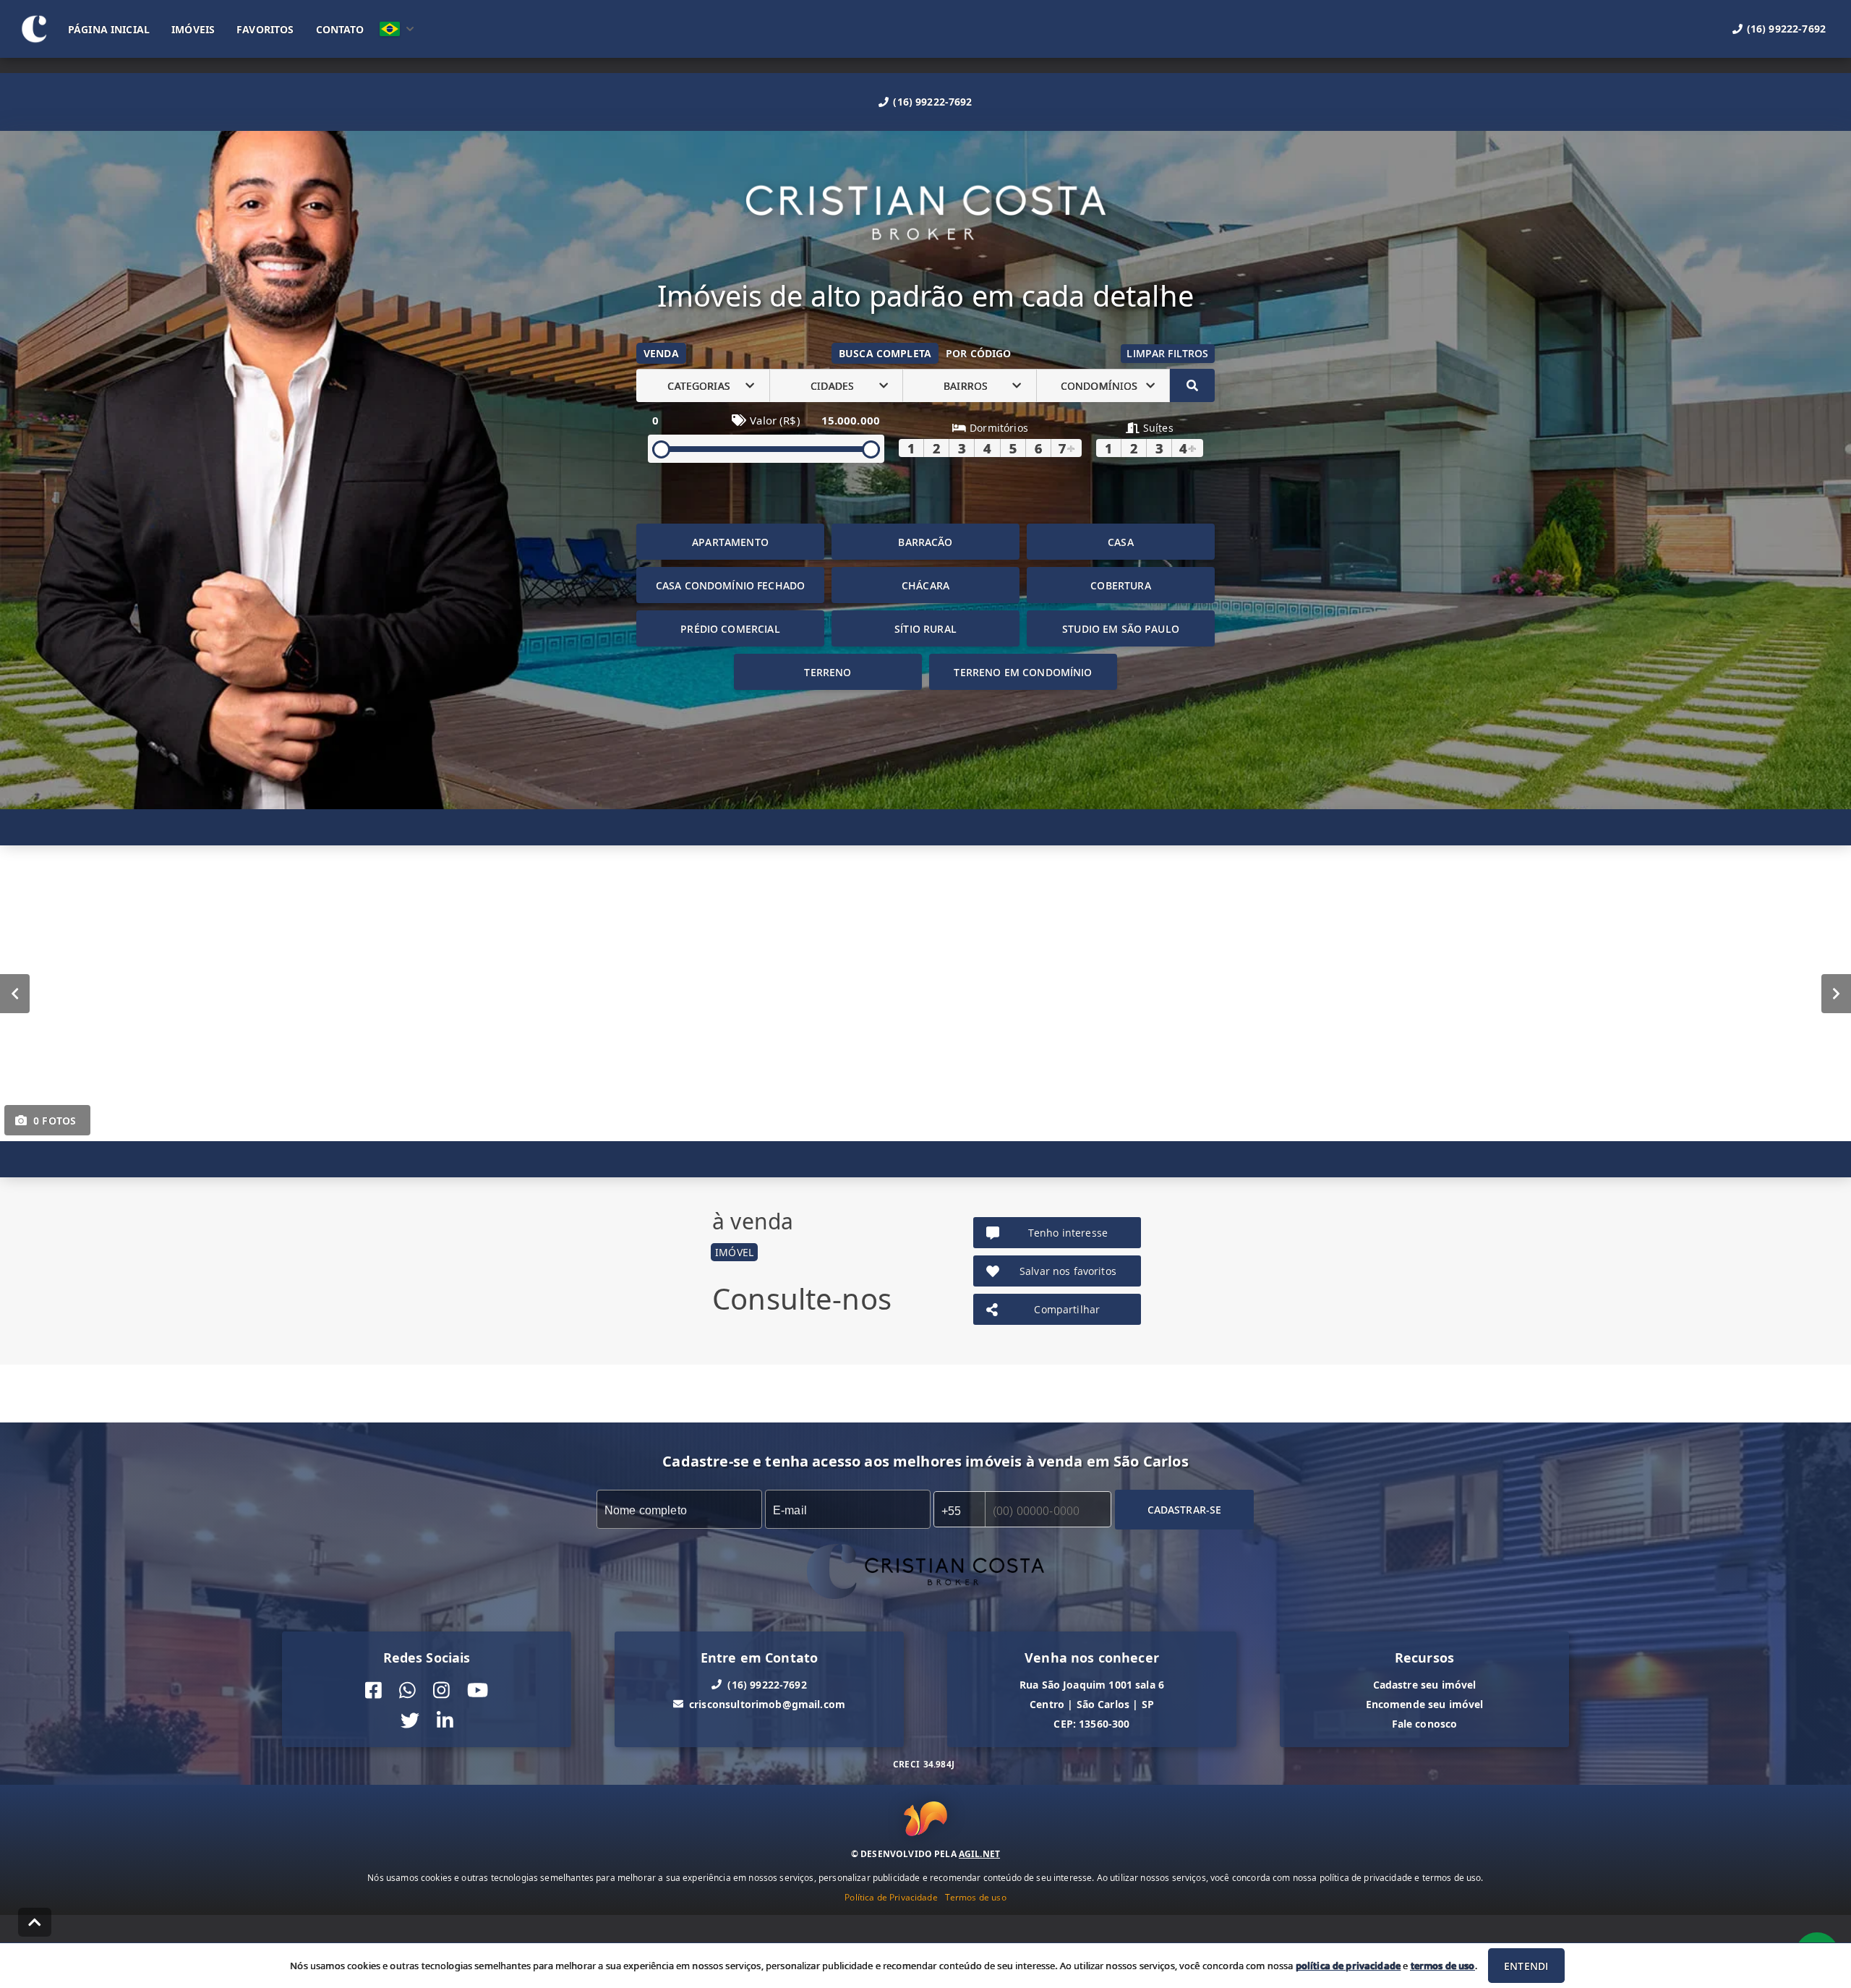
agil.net (979, 1853)
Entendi (1526, 1966)
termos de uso (1443, 1966)
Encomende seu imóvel (1425, 1704)
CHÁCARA (925, 585)
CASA (1121, 542)
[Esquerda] (15, 994)
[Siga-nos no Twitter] (410, 1722)
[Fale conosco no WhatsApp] (407, 1690)
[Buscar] (1192, 385)
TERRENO (828, 672)
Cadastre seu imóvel (1425, 1685)
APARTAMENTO (730, 542)
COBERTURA (1120, 585)
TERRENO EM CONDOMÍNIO (1023, 672)
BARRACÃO (925, 542)
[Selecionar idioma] (397, 29)
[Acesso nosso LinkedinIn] (445, 1722)
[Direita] (1836, 994)
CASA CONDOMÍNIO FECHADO (730, 585)
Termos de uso (976, 1897)
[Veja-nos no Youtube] (478, 1690)
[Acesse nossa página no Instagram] (441, 1690)
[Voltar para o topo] (35, 1922)
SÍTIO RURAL (925, 629)
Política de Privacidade (891, 1897)
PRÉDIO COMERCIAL (730, 629)
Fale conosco (1425, 1724)
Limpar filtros (1167, 353)
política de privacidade (1348, 1966)
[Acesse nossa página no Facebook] (373, 1690)
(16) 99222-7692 (932, 102)
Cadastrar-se (1185, 1510)
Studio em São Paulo (1121, 629)
